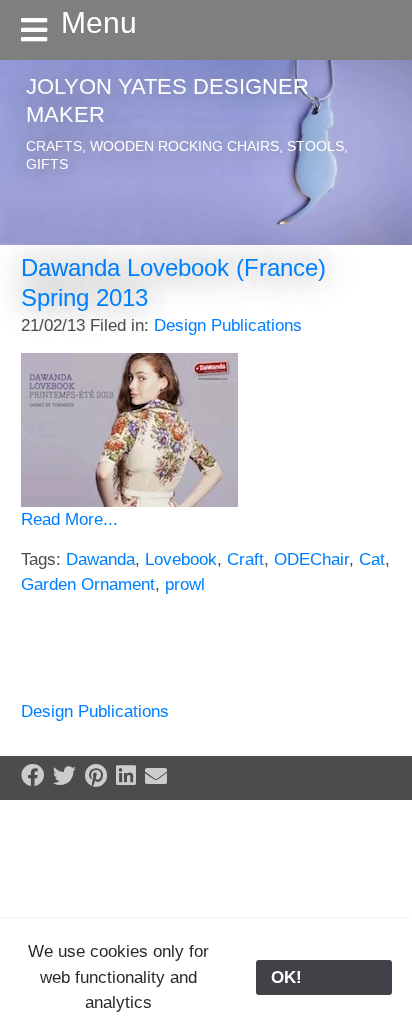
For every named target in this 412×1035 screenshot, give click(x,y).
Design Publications (228, 325)
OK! (324, 977)
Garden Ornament (88, 584)
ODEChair (311, 559)
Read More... (69, 519)
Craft (245, 559)
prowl (185, 584)
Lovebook (181, 559)
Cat (372, 559)
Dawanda (100, 559)
